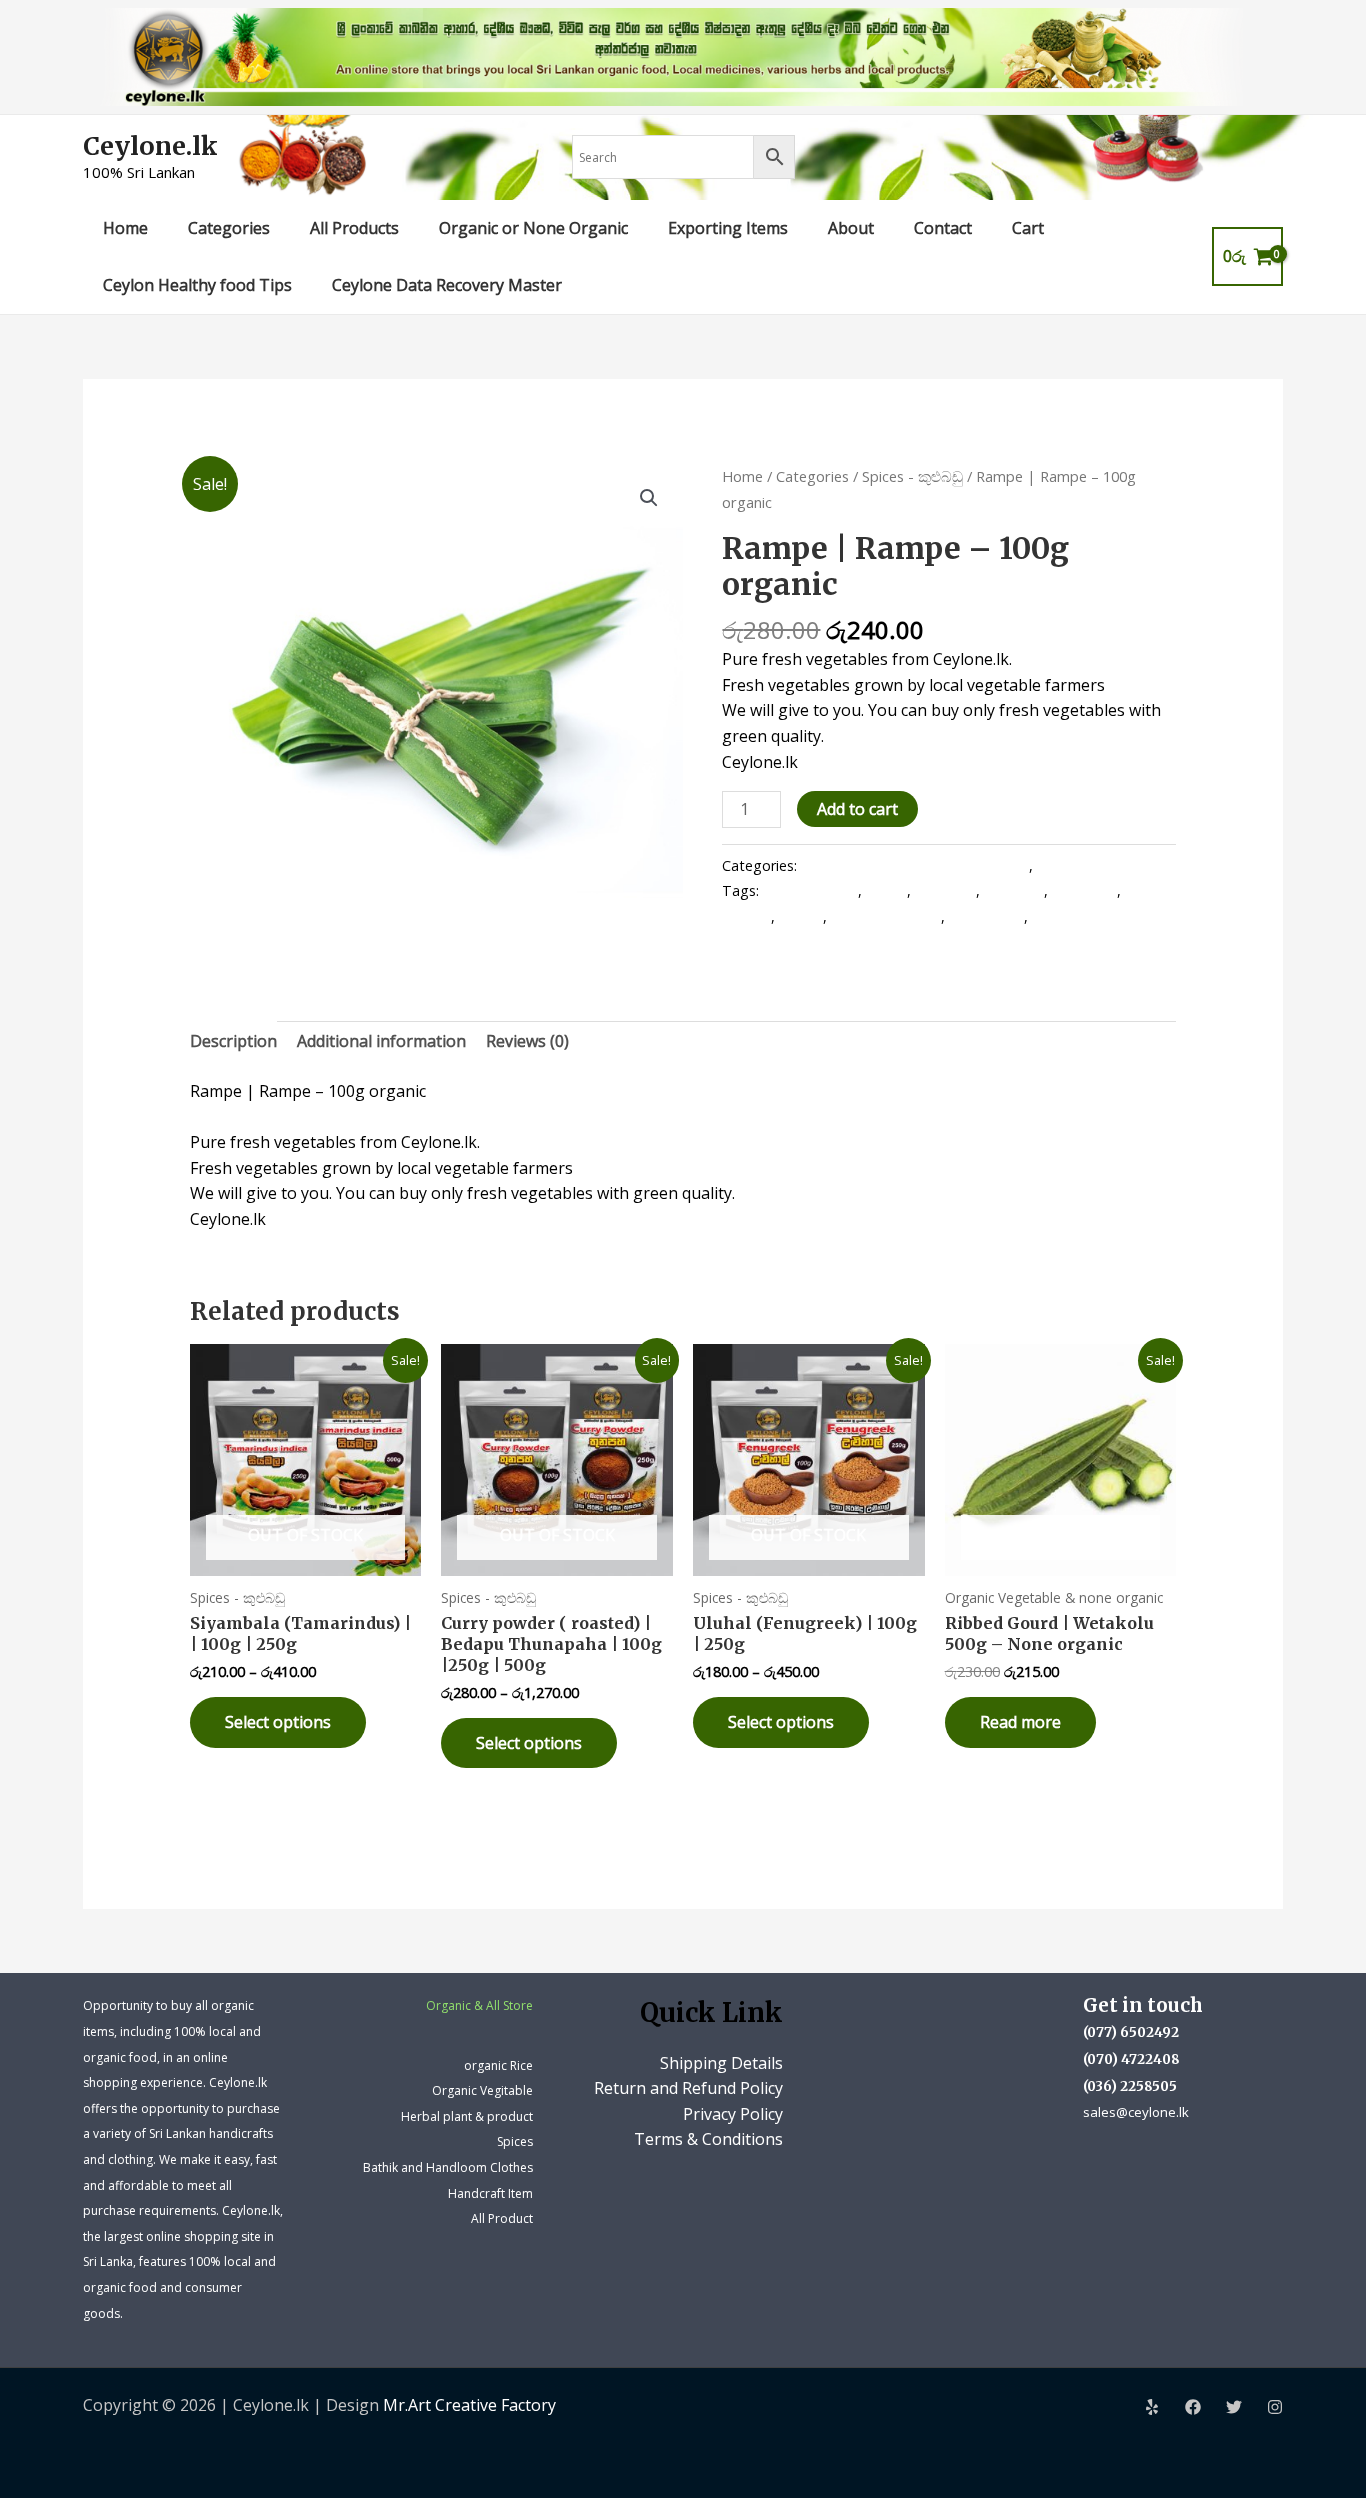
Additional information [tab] (381, 1041)
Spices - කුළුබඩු (912, 476)
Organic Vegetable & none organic (915, 865)
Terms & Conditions (708, 2139)
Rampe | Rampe (886, 916)
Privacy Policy (733, 2114)
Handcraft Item (490, 2193)
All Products (354, 228)
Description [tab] (233, 1041)
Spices (515, 2141)
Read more (1020, 1722)
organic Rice (498, 2065)
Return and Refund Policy (688, 2088)
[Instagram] (1275, 2407)
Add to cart (857, 809)
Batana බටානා (810, 890)
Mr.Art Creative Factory (469, 2405)
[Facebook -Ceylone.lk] (1193, 2407)
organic (746, 916)
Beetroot (945, 890)
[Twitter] (1234, 2407)
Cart (1028, 228)
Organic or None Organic (533, 228)
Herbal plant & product (467, 2116)
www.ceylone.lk (1081, 916)
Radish (801, 916)
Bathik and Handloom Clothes (448, 2167)
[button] (649, 498)
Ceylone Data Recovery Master (447, 285)
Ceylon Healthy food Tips (197, 285)
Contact (943, 228)
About (851, 228)
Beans (886, 890)
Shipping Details (721, 2063)
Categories (229, 228)
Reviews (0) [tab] (527, 1041)
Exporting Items (728, 228)
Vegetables (986, 916)
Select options (278, 1722)
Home (125, 228)
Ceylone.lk (150, 146)
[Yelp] (1152, 2407)
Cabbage (1014, 890)
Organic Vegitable (482, 2090)
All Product (502, 2218)
